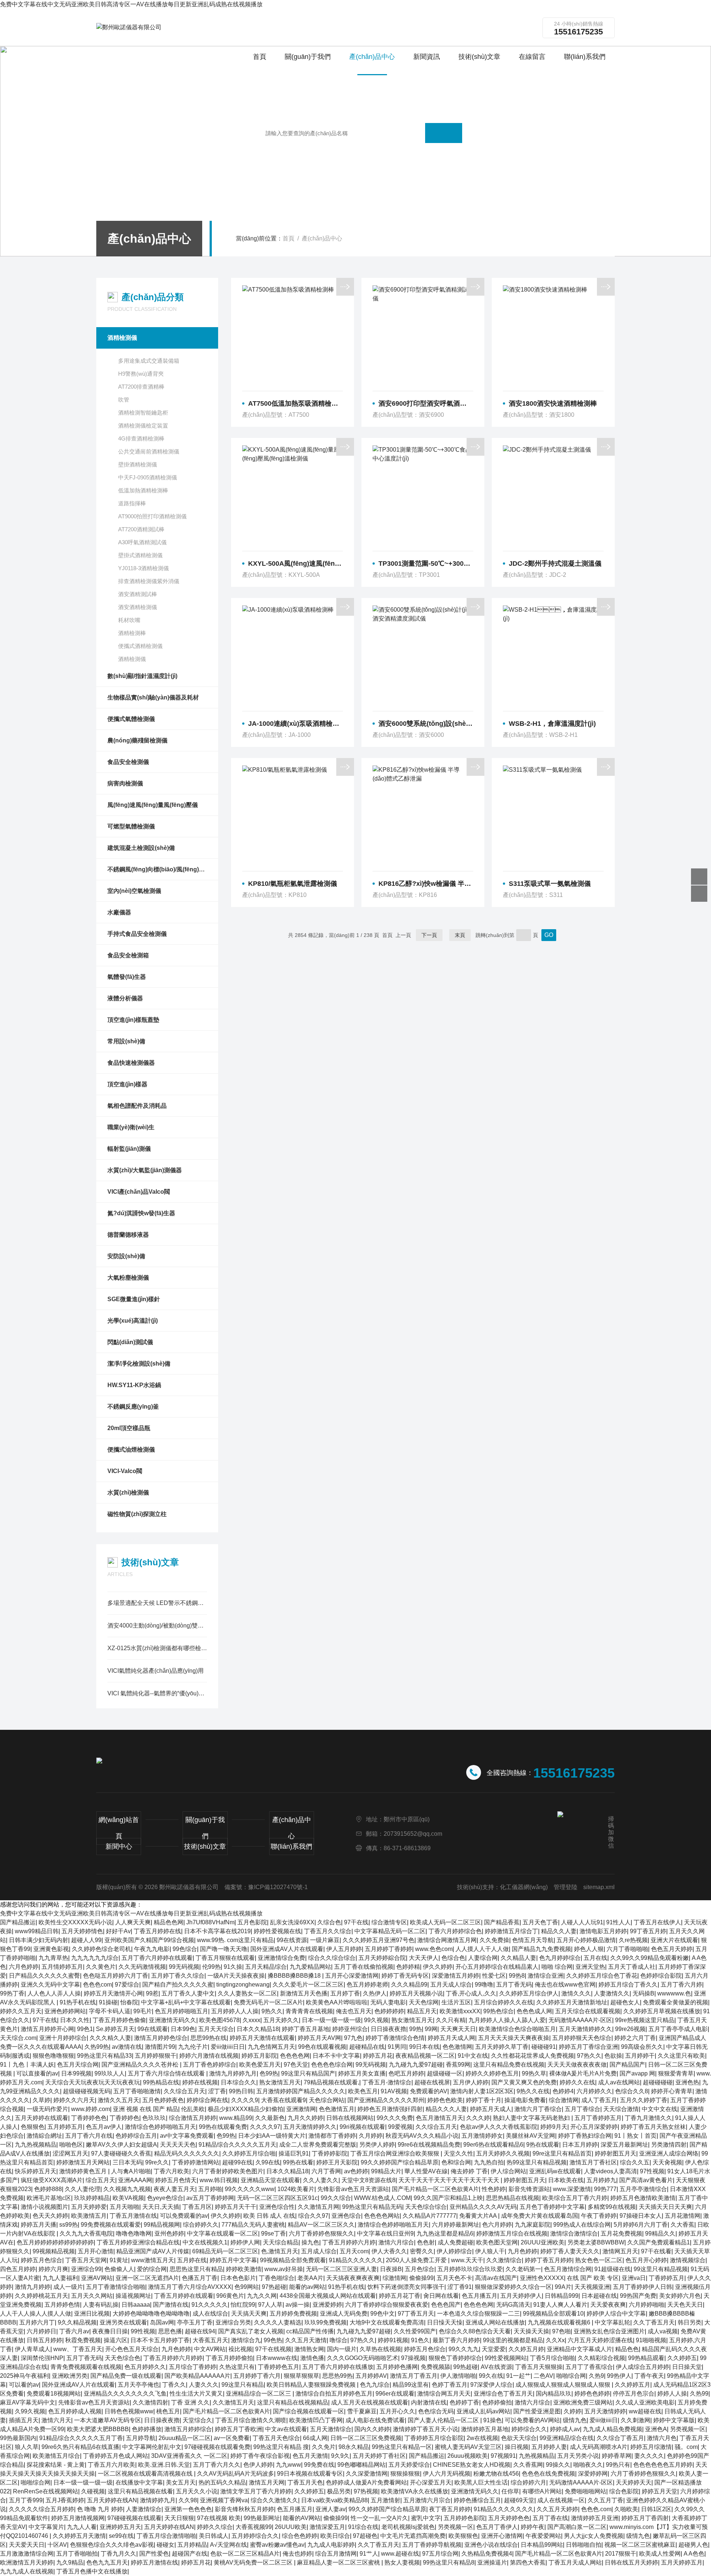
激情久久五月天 (118, 2100)
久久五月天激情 (306, 2340)
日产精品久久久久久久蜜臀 (44, 1976)
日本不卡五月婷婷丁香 (160, 2340)
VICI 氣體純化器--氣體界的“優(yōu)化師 (157, 1693)
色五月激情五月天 (440, 2118)
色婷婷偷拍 (497, 2402)
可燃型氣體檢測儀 (131, 826)
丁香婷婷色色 (89, 2118)
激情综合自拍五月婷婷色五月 (334, 2394)
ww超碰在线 (645, 2411)
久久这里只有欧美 (681, 2056)
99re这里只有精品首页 (562, 2153)
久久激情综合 (504, 2260)
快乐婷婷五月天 (36, 2171)
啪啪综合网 (571, 2376)
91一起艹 (518, 2376)
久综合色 (329, 1922)
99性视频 (143, 2331)
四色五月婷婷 (18, 2269)
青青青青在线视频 (309, 2011)
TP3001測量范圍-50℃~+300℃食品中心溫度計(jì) (426, 564)
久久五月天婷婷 (557, 2509)
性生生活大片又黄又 (196, 2394)
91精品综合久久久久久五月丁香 (81, 2438)
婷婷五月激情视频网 (78, 2518)
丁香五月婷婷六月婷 (349, 2242)
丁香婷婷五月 (667, 2278)
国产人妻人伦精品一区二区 (444, 2420)
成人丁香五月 (599, 2100)
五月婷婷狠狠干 (156, 2056)
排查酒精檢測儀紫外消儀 (149, 581)
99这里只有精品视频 (661, 2269)
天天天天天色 (178, 2145)
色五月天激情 (310, 2456)
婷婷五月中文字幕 (233, 2260)
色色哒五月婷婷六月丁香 (116, 1976)
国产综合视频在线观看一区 (308, 2411)
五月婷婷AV (371, 2376)
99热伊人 (619, 2376)
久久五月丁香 (605, 2500)
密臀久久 (422, 2251)
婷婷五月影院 (259, 2056)
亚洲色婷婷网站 (65, 2011)
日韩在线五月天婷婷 (631, 2562)
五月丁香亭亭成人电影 (678, 2029)
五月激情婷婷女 (482, 2136)
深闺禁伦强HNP (42, 2358)
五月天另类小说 (578, 2456)
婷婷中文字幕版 (674, 2420)
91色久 (420, 2340)
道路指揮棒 (132, 503)
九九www (288, 2465)
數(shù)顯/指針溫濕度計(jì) (142, 676)
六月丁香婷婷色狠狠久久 (321, 2233)
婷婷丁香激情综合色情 (395, 2038)
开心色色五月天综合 (132, 2349)
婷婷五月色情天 (176, 2180)
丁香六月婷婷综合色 (455, 1931)
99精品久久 (660, 2233)
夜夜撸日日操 (110, 2331)
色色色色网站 (382, 2216)
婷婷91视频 (393, 2340)
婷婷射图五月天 (615, 2153)
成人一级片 (68, 2287)
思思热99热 (337, 2376)
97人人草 (270, 2305)
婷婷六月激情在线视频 (209, 2056)
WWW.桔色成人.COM (382, 2198)
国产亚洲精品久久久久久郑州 (386, 2100)
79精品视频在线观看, (331, 2082)
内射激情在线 (429, 2402)
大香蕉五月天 (210, 2340)
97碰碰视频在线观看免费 (217, 2447)
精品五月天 (422, 2011)
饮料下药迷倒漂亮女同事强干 (406, 2287)
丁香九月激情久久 (648, 2118)
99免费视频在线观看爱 (111, 2225)
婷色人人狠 (589, 1949)
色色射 (426, 2242)
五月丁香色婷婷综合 (210, 2065)
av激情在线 (127, 2047)
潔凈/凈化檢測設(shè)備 (139, 1364)
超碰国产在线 (190, 2554)
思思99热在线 (208, 2038)
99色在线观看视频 (322, 2047)
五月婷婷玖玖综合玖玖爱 (470, 2269)
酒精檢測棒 (132, 633)
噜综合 (338, 2340)
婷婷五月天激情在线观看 (262, 2038)
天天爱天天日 (27, 2545)
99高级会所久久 (642, 2047)
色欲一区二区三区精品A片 (245, 2554)
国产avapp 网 (637, 2073)
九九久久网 (262, 2296)
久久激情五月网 (318, 2207)
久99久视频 (30, 2411)
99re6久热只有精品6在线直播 (80, 2447)
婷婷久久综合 (215, 2527)
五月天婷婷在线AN (112, 2500)
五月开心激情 (96, 2251)
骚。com (686, 2447)
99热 (415, 2029)
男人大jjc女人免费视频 (594, 2536)
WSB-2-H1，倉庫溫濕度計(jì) (552, 724)
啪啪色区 (71, 2145)
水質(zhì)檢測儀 (128, 1493)
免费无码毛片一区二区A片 (268, 2002)
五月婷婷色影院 (464, 2518)
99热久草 (534, 2073)
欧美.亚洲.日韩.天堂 (164, 2465)
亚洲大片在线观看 (674, 1940)
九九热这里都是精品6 (445, 2233)
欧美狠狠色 (463, 2536)
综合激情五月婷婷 (193, 2118)
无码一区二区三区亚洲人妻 (341, 2269)
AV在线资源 (496, 2367)
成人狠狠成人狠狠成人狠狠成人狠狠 (564, 2385)
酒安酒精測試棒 (138, 594)
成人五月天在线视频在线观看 (370, 2402)
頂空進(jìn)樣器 (127, 1084)
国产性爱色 (154, 2554)
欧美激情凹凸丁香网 (316, 2420)
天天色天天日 (685, 2305)
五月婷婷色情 (62, 2305)
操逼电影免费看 (525, 2100)
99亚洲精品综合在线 (567, 2438)
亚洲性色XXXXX (542, 2278)
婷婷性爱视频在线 (277, 1931)
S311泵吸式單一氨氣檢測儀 (550, 884)
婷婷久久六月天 (74, 2100)
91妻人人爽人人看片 (560, 2305)
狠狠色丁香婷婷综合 (455, 2358)
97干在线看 (656, 2251)
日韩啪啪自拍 (584, 2545)
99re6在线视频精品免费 (429, 2145)
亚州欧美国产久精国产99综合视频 (149, 1940)
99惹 (152, 1993)
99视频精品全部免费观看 (293, 2260)
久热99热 (97, 2047)
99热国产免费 (638, 2296)
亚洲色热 (687, 2082)
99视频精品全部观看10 (553, 2314)
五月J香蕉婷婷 (65, 2500)
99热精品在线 (161, 2082)
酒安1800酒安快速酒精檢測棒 (553, 403)
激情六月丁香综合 (538, 2109)
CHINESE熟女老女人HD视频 (472, 2465)
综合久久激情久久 (274, 2500)
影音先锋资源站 (529, 2189)
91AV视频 (394, 2091)
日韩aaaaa (136, 2305)
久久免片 (324, 2447)
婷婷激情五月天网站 (83, 2162)
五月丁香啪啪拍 (77, 2554)
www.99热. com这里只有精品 (235, 1940)
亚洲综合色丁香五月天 (503, 2394)
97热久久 (589, 2056)
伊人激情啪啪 (458, 2376)
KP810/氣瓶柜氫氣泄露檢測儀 (293, 884)
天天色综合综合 (426, 2207)
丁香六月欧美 (171, 2171)
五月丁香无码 (514, 1985)
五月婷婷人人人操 (235, 2011)
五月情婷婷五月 (62, 1967)
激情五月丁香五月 (414, 2376)
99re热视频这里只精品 (645, 2020)
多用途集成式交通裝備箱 (149, 361)
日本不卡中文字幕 (336, 2056)
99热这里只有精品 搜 (281, 2447)
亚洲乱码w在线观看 (555, 2171)
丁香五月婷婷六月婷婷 (173, 2358)
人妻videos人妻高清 (610, 2171)
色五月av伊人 (104, 2127)
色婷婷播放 (147, 2429)
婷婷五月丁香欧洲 (238, 2429)
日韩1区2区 (656, 2509)
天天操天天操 (531, 2331)
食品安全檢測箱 (128, 955)
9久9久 (340, 2456)
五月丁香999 (26, 2500)
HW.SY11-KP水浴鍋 (134, 1385)
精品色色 (627, 2349)
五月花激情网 (682, 2216)
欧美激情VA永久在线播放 (415, 2491)
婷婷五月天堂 (660, 2491)
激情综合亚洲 (545, 1976)
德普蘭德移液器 (128, 1235)
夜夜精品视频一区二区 (425, 2056)
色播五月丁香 (200, 2278)
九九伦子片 (193, 2047)
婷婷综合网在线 (207, 2100)
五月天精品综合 (266, 1967)
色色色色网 (295, 2056)
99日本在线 (424, 2047)
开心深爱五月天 (431, 2482)
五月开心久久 (397, 2411)
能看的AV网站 (302, 2518)
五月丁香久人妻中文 (188, 1993)
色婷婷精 (408, 1967)
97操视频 (413, 2358)
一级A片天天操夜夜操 (236, 1976)
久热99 (699, 2394)
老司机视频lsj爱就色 (408, 2527)
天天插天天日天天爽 (665, 2207)
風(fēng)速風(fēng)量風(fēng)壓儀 (153, 805)
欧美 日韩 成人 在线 (269, 2216)
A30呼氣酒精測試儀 (142, 542)
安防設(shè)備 (126, 1256)
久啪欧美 (626, 2509)
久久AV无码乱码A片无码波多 (236, 2474)
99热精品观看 (646, 2358)
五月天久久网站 (92, 2296)
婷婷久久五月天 (21, 2011)
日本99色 (183, 2029)
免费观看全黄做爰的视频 (675, 2002)
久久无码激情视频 (142, 1967)
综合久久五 (635, 2162)
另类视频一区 (688, 2429)
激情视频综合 (688, 2260)
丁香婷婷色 (124, 2118)
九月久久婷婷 (306, 2118)
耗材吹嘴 (129, 620)
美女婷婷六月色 (680, 2296)
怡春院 (129, 2002)
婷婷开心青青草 (672, 2091)
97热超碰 (274, 2287)
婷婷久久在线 (577, 2082)
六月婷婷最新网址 (455, 2225)
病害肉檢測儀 (125, 783)
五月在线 (595, 1958)
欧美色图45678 (219, 2020)
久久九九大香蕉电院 (86, 2233)
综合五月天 (100, 2180)
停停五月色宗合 (634, 2394)
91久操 (233, 1967)
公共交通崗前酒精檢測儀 (149, 451)
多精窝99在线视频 (612, 2207)
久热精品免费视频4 (487, 2554)
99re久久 (157, 2162)
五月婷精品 (192, 2545)
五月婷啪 (210, 2189)
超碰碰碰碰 (658, 2082)
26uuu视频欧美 (468, 2456)
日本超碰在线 (599, 2296)
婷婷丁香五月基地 (306, 2029)
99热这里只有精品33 (104, 2056)
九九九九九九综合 (95, 1958)
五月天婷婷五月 (682, 2562)
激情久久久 (576, 1993)
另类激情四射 (669, 2145)
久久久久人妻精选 (278, 2322)
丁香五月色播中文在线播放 (92, 2571)
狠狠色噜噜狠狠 (53, 2056)
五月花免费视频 (621, 2233)
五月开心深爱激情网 (352, 1976)
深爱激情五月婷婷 (455, 1976)
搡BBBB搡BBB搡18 (295, 1976)
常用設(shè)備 (126, 1041)
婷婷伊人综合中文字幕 (616, 2314)
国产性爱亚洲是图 (537, 2411)
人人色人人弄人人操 (54, 1993)
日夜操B (391, 2269)
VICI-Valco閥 (125, 1471)
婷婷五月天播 (39, 2225)
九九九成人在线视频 (27, 2571)
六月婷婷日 (41, 2331)
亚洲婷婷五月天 (120, 2527)
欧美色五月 (363, 2091)
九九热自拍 (489, 2162)
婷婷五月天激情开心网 (113, 1993)
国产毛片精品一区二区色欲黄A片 (435, 2189)
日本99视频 (76, 2073)
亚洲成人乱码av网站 (483, 2411)
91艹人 (369, 2554)
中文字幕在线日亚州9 (385, 2233)
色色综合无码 (436, 2411)
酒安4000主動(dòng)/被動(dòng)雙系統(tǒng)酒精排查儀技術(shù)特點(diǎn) (157, 1626)
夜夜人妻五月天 (174, 2189)
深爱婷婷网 (593, 2474)
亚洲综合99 (86, 2269)
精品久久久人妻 (446, 2109)
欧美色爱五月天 (260, 2065)
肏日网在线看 (441, 2296)
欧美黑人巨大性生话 (481, 2482)
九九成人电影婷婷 (331, 2545)
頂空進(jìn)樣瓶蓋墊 (133, 1020)
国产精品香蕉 (502, 1922)
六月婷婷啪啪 (647, 2305)
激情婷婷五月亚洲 (595, 2518)
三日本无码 (127, 2162)
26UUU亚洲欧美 (543, 2242)
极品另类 (339, 2491)
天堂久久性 (458, 2153)
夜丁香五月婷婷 (450, 2509)
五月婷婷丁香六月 (257, 2376)
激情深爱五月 (327, 2527)
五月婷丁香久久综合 (178, 1976)
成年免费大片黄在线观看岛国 (540, 2216)
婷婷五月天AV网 (319, 2038)
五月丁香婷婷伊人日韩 (642, 2287)
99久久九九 (464, 2349)
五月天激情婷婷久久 (585, 2029)
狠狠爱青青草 (676, 2073)
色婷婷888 (48, 2189)
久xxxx (251, 2020)
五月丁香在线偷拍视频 (364, 1967)
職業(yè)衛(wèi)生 (131, 1127)
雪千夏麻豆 (362, 2411)
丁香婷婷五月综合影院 (434, 2438)
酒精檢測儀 (122, 338)
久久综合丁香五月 (620, 2438)
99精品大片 (386, 2171)
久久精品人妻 (518, 1958)
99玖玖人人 (110, 2073)
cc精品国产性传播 (310, 2331)
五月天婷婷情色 (82, 1931)
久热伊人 (375, 1993)
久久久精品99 (409, 1985)
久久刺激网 (635, 2420)
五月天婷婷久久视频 (503, 2153)
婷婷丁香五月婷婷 (548, 2260)
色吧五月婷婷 (406, 2073)
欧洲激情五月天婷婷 (27, 2562)
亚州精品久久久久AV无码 (483, 2207)
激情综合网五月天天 (444, 2394)
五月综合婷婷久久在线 (504, 2002)
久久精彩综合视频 (601, 2358)
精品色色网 (168, 1922)
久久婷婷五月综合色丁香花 (602, 1976)
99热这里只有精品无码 (372, 2207)
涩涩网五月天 (70, 2153)
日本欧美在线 (566, 2180)
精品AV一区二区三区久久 (321, 2225)
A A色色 (694, 2554)
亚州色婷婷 (169, 2233)
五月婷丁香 (345, 1993)
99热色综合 (498, 2011)
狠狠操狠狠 (405, 2474)
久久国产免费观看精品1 (659, 2242)
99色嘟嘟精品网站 (361, 2465)
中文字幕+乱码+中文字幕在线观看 (186, 2002)
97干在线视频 (273, 2349)
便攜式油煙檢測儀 (131, 1450)
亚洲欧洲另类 (70, 2376)
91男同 (397, 2047)
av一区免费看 (232, 2438)
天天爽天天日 (458, 2029)
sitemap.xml (599, 1887)
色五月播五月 (480, 2296)
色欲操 (613, 2056)
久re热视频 (633, 1940)
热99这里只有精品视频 (537, 2162)
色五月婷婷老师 (367, 1985)
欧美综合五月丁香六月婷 (575, 2198)
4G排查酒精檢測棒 (141, 438)
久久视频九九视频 (127, 2189)
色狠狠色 (33, 2127)
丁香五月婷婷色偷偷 (119, 2020)
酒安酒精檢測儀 (138, 607)
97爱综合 (127, 1985)
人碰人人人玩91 (582, 1922)
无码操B (643, 1993)
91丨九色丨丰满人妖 (27, 2065)
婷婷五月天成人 (491, 2109)
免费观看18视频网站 (54, 2394)
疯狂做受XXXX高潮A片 (52, 2180)
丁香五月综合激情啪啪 (166, 2536)
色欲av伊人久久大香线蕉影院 (499, 2127)
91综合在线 (363, 2527)
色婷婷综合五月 (136, 2136)
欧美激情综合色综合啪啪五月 (517, 2029)
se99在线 (121, 2536)
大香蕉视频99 (254, 2527)
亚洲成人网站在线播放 (495, 2322)
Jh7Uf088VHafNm (210, 1922)
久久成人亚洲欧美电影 (645, 2402)
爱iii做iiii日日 (228, 2047)
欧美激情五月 (89, 2216)
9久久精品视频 (77, 2322)
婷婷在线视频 (200, 2082)
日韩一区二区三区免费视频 (366, 2438)
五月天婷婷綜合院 (382, 1958)
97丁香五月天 (416, 2314)
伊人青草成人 (33, 2349)
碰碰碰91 (544, 2047)
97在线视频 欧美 (219, 2518)
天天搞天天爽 (249, 2314)
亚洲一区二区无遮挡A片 (147, 2278)
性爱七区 (494, 1976)
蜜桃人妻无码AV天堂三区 (468, 2447)
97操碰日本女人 (641, 2216)
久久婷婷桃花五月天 (41, 2296)
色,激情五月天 (280, 2251)
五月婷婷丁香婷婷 (388, 1949)
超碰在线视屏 (432, 2082)
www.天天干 (467, 2260)
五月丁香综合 (583, 2109)
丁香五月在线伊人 (657, 1922)
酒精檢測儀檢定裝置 (143, 426)
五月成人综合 (319, 2251)
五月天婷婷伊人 (521, 2296)
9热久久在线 (533, 2091)
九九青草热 (53, 1958)
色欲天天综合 (519, 2438)
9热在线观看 (543, 2145)
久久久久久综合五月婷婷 (41, 2509)
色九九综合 (375, 2385)
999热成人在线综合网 (582, 2225)
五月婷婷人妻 (549, 2447)
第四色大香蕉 (528, 2562)
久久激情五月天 (233, 2402)
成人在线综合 (210, 2314)
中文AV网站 (210, 2349)
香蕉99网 (458, 2065)
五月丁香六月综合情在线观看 (167, 2073)
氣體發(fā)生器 (127, 977)
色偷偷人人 (119, 2269)
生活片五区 (456, 2002)
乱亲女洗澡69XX (292, 1922)
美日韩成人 (214, 2536)
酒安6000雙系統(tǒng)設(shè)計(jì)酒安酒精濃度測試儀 (426, 724)
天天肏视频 (667, 2162)
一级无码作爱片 (47, 2109)
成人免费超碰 (455, 2242)
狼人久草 (27, 2447)
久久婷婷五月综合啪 (249, 2153)
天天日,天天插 (161, 2207)
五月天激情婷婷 (605, 2411)
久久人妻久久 (321, 2180)
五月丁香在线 (550, 2518)
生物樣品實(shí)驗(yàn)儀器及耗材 (153, 697)
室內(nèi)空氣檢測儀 (134, 891)
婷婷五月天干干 (236, 2207)
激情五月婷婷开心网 (47, 2029)
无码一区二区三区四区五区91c (277, 2198)
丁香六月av (74, 2331)
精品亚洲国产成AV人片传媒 (153, 2251)
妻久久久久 (649, 2456)
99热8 (517, 1976)
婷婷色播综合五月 (477, 2500)
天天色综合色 (123, 2358)
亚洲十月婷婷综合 (63, 2038)
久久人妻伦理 (83, 2189)
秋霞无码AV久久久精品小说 (422, 2136)
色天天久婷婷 (50, 2216)
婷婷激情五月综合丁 (511, 1931)
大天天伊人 (424, 1958)
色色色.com (596, 2509)
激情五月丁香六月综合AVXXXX (190, 2287)
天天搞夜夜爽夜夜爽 (353, 2278)
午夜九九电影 (152, 1949)
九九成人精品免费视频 (612, 2429)
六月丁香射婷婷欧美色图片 (228, 2171)
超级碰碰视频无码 (87, 2091)
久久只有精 (451, 2020)
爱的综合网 (152, 2269)
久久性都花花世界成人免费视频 (533, 2056)
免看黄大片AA (479, 2216)
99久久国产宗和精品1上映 (448, 2198)
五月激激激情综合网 (27, 2554)
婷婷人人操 (672, 2394)
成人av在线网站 (619, 2082)
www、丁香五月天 (78, 2349)
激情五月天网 (267, 2482)
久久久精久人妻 (110, 2038)
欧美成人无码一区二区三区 (445, 1922)
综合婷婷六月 (528, 2482)
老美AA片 (310, 2278)
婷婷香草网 (617, 2456)
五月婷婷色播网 (397, 2367)
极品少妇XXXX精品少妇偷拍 (246, 2109)
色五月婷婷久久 (145, 2367)
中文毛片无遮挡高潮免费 (413, 2536)
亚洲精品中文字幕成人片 (580, 2349)
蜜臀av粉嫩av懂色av (277, 2545)
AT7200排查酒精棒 (141, 387)
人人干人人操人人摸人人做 (36, 2314)
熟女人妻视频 (402, 2562)
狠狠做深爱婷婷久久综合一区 (513, 2287)
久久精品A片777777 (429, 2216)
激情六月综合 (396, 2242)
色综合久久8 (632, 2091)
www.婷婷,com (91, 2109)
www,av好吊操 (284, 2269)
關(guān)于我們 (205, 1828)
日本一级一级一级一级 (331, 2020)
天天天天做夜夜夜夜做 (577, 2065)
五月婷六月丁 (37, 2322)
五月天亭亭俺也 (138, 2385)
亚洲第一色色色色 (188, 2509)
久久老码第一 (523, 2269)
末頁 (460, 935)
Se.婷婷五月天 (115, 2029)
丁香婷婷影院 (330, 2153)
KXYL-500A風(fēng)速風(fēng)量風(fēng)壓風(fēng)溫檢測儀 (296, 564)
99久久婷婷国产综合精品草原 (400, 2162)
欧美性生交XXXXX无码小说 (75, 1922)
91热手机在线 (78, 2002)
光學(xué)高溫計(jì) (133, 1321)
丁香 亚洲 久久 (190, 2402)
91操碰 (108, 2002)
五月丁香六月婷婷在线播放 (338, 2367)
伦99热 (211, 1967)
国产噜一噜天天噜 (224, 1949)
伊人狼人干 (490, 2251)
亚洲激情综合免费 (281, 1958)
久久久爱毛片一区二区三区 (308, 1985)
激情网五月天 (620, 2251)
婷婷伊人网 (245, 2242)
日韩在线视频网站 (350, 2118)
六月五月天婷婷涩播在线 (600, 2340)
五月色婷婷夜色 (163, 2100)
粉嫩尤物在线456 (496, 2474)
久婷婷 (573, 2411)
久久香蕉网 (528, 2465)
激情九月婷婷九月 (233, 2073)
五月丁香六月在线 (89, 2136)
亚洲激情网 (301, 2109)
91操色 (493, 2420)
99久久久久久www (250, 2189)
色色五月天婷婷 (672, 1949)
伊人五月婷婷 (344, 1949)
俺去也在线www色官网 (565, 1985)
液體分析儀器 (125, 998)
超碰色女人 (625, 2002)
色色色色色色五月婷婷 (663, 2465)
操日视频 (517, 2447)
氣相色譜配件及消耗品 (137, 1106)
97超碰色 (365, 2536)
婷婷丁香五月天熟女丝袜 (653, 2127)
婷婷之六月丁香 (635, 2038)
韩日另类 (690, 2322)
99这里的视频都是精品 (513, 2340)
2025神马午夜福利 (24, 2376)
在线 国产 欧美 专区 (593, 2278)
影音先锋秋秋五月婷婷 (244, 2509)
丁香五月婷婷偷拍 (229, 2358)
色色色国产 (446, 2305)
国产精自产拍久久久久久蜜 (178, 1985)
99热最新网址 (262, 2518)
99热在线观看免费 (223, 2127)
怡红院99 (243, 2305)
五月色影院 (252, 1922)
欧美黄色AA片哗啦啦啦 (337, 2002)
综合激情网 (564, 2100)
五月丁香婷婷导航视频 (432, 2545)
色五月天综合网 (78, 2065)
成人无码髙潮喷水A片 (599, 2447)
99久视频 (376, 2020)
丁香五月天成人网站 (575, 2562)
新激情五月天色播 (304, 1993)
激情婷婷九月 (158, 2500)
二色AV (543, 2376)
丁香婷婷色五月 (278, 2367)
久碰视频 (93, 2491)
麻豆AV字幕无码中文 (28, 2402)
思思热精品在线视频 (513, 2198)
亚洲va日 (634, 2278)
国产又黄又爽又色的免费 (524, 2082)
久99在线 (268, 2162)
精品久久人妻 (559, 1931)
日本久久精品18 (258, 2029)
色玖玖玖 (154, 2118)
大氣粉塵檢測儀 (128, 1278)
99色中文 (383, 2314)
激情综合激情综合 (574, 2233)
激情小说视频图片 (44, 2207)
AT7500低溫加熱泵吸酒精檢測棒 (296, 403)
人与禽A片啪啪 (131, 2171)
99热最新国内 (18, 2438)
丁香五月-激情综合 (387, 2082)
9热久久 (272, 2011)
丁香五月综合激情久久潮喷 (251, 2420)
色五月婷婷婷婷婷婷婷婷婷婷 (55, 2242)
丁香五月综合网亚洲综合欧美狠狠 (395, 2153)
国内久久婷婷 (372, 2429)
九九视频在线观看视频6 (560, 2322)
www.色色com (434, 1949)
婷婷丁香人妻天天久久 (570, 2251)
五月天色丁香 (540, 1922)
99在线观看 (153, 2029)
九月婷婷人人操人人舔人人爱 (507, 2020)
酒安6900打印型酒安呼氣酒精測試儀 (426, 403)
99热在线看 (298, 2162)
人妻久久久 (204, 2385)
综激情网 (394, 2278)
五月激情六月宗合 (427, 2500)
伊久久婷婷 (438, 1967)
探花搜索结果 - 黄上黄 (56, 2465)
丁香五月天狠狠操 (539, 2367)
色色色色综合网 (332, 2065)
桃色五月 (168, 2411)
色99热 (269, 2073)
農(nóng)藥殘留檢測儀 (137, 740)
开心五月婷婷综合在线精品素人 (497, 1967)
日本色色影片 (238, 2278)
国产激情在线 (171, 2305)
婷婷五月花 (378, 2056)
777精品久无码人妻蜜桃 (253, 2225)
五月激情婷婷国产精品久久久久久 (301, 2091)
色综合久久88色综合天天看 (475, 2331)
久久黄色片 (101, 1967)
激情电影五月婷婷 (603, 1931)
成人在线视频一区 (561, 2500)
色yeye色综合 (165, 2198)
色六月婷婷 (497, 2225)
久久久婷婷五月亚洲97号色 (378, 1940)
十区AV (57, 2545)
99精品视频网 (162, 2225)
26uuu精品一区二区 (185, 2438)
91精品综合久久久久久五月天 (237, 2145)
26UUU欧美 (291, 2527)
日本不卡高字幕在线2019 (217, 1931)
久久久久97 (265, 2127)
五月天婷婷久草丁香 (502, 2047)
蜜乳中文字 (426, 2518)
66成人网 (315, 2438)
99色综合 (185, 1949)
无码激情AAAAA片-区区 (580, 2020)
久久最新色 (270, 2118)
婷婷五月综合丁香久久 (628, 1985)
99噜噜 (484, 1985)
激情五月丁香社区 (593, 2162)
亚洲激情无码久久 (173, 2020)
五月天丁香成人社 (632, 1967)
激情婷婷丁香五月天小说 (425, 2429)
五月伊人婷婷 (471, 2082)
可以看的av (24, 2385)
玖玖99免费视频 (326, 2322)
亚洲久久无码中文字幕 (50, 1985)
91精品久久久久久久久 (504, 2509)
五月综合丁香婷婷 (193, 2367)
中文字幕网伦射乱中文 (152, 2447)
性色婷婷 (494, 2189)
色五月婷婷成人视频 (75, 2411)
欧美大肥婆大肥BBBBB (98, 2429)
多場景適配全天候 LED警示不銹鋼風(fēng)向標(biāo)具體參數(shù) (157, 1603)
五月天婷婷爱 (89, 2207)
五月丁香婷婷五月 (598, 2118)
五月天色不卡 (454, 2278)
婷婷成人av (565, 2429)
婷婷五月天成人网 (451, 2038)
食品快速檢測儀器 (131, 1063)
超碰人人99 (86, 1940)
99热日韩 (241, 2091)
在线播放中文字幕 (139, 2482)
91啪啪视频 (651, 2340)
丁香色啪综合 (277, 2278)
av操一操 (298, 2305)
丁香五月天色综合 (276, 2438)
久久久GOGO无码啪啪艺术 (363, 2358)
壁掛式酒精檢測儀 (140, 555)
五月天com (354, 2251)
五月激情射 (385, 2500)
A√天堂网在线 (228, 2545)
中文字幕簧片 (46, 2527)
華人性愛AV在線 (426, 2171)
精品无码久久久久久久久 (187, 2153)
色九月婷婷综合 (560, 1958)
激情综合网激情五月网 (447, 1940)
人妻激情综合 (144, 2509)
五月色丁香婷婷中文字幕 (552, 2207)
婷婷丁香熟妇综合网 (585, 2136)
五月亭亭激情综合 (643, 2189)
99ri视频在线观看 (362, 2127)
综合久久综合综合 (332, 1958)
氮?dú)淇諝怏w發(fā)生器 (141, 1213)
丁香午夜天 (649, 2376)
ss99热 (69, 2225)
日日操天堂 (687, 2367)
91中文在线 (473, 2056)
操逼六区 (116, 2340)
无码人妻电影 (388, 2002)
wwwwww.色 (674, 1993)
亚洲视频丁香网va (224, 2500)
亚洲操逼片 (492, 2562)
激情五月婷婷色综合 (161, 2038)
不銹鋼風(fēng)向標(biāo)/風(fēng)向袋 (157, 869)
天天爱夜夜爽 (608, 2305)
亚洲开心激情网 (502, 2536)
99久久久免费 (395, 2118)
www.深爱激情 (572, 2189)
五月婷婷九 (601, 2180)
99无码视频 (184, 1967)
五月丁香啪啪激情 (137, 2091)
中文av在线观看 (286, 2429)
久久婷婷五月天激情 (79, 2536)
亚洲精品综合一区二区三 (259, 2394)
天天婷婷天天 (634, 2482)
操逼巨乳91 (294, 2153)
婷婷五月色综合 (41, 2260)
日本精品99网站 (542, 2545)
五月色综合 (420, 2269)
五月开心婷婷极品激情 (586, 1940)
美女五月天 (181, 2482)
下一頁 (429, 935)
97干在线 (356, 1922)
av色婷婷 (356, 2171)
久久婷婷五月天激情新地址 (572, 2002)
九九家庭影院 (533, 2225)
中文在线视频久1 (205, 2242)
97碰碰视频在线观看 (134, 2518)
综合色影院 (624, 2491)
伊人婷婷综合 (454, 2251)
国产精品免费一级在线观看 (126, 2376)
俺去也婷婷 (297, 2554)
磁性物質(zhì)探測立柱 (137, 1514)
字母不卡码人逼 (110, 2011)
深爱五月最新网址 (624, 2145)
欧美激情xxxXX (460, 2011)
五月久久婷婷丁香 (644, 2100)
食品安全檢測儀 (128, 762)
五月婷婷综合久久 (255, 2536)
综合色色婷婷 (300, 2536)
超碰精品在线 (367, 2047)
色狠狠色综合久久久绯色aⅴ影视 (112, 2545)
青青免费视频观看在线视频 (86, 2367)
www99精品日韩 (37, 1931)
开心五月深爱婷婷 (594, 2127)
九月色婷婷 (523, 2251)
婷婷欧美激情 (244, 2269)
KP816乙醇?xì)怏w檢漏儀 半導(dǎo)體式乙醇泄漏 (426, 884)
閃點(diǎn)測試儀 (130, 1342)
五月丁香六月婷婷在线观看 (157, 1958)
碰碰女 (166, 2545)
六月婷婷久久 (594, 2091)
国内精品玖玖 (554, 2394)
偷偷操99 (421, 2278)
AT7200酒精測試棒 (141, 529)
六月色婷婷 (24, 1967)
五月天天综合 (216, 2029)
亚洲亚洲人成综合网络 (669, 2153)
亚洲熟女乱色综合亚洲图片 (609, 2331)
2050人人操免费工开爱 (417, 2260)
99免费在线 (319, 2465)
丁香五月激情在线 (133, 2216)
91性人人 (618, 1922)
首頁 (288, 238)
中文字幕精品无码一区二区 (390, 1931)
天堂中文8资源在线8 (368, 2180)
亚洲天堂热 (590, 1967)
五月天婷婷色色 (509, 2518)
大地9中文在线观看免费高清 (387, 2322)
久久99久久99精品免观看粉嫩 (650, 1958)
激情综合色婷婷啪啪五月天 (160, 2127)
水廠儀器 (119, 912)
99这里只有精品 (243, 2385)
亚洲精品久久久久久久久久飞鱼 (125, 2394)
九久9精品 (70, 2562)
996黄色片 (230, 2296)
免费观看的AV (429, 2091)
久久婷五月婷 (526, 2349)
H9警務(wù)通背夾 (141, 374)
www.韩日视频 (219, 2180)
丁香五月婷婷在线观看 (184, 2296)
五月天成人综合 (451, 1985)
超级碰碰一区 (445, 2073)
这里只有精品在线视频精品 (293, 2402)
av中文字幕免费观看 (187, 2136)
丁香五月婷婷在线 (157, 1931)
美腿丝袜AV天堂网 (530, 2136)
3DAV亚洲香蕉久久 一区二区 (189, 2456)
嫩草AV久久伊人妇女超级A (121, 2145)
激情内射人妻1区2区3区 (482, 2091)
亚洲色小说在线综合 (491, 2545)
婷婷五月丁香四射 (645, 2518)
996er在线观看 (395, 2394)
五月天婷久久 (281, 2020)
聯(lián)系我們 (291, 1847)
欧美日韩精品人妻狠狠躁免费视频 (312, 2385)
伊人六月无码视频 (447, 2474)
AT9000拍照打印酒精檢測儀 (152, 516)
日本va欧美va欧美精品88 (334, 2500)
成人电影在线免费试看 (375, 2420)
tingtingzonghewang (243, 1985)
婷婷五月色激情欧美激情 (643, 2198)
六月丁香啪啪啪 (627, 1949)
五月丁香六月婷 (681, 1985)
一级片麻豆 (325, 1940)
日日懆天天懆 (445, 2322)
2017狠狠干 (621, 2554)
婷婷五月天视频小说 (416, 1993)
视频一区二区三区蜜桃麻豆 (640, 2545)
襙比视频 (240, 2349)
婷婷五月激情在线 (154, 2562)
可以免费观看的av (184, 2216)
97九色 (353, 2038)
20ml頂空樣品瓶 (129, 1428)
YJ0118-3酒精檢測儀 (143, 568)
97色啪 (561, 2331)
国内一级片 (342, 2349)
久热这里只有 (237, 2367)
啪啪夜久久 (588, 2465)
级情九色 (575, 2420)
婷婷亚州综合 (350, 2029)
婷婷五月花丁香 (400, 2296)
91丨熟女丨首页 (635, 2136)
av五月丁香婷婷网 (210, 2198)
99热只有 (618, 2465)
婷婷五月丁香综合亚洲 (588, 2047)
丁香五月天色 (305, 2482)
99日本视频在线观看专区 (310, 2474)
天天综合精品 (281, 2242)
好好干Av (118, 1931)
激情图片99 (160, 2047)
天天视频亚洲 (592, 2287)
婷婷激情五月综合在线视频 (512, 2233)
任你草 (510, 2491)
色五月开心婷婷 (646, 2260)
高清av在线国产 (496, 2278)
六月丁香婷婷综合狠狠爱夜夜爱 (387, 2305)
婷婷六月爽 (53, 2269)
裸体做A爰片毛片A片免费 (583, 2073)
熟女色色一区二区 (599, 2260)
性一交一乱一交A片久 (379, 2518)
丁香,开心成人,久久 (471, 1993)
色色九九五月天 (107, 2562)
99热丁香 (12, 1993)
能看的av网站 (307, 2287)
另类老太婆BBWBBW (596, 2242)
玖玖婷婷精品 (92, 2198)
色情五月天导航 (533, 1940)
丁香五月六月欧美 (111, 2465)
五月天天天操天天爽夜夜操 (514, 2038)
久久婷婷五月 (632, 2385)
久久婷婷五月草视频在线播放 (662, 2011)
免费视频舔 (435, 2367)
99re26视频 (630, 2029)
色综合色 (453, 1958)
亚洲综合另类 (233, 2322)
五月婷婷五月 (65, 2127)
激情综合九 (246, 2340)
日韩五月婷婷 (44, 2340)
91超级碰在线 (612, 2269)
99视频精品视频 (54, 2251)
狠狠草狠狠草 (301, 2376)
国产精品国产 (627, 2065)
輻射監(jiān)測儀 (129, 1149)
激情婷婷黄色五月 (84, 2171)
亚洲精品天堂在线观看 (270, 2180)
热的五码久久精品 (222, 2482)
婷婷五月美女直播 (362, 2073)
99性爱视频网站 (506, 2358)
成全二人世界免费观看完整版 (318, 2145)
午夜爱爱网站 (543, 2536)
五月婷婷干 (640, 2056)
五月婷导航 (141, 2438)
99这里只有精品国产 (308, 2073)
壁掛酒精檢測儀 (138, 464)
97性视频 (652, 2171)
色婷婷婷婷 (389, 2011)
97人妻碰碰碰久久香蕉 (121, 2153)
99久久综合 (336, 2198)
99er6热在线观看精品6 (493, 2145)
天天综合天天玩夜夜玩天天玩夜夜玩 (93, 2082)
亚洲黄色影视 (51, 1949)
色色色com (97, 1985)
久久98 (188, 2500)
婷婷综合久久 (529, 2429)
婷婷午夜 (533, 2527)
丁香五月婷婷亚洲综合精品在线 (138, 2242)
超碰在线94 (200, 2331)
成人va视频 (663, 2331)
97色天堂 (296, 2065)
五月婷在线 (192, 2260)
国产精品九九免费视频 (541, 1949)
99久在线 (491, 2376)
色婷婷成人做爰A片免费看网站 (366, 2482)
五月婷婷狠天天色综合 (582, 2038)
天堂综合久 (197, 2420)
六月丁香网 (326, 2171)
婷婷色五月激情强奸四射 (390, 2109)
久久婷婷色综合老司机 (101, 1949)
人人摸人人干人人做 (482, 1949)
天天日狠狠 (179, 2518)
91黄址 (119, 2260)
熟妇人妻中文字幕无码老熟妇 (532, 2118)
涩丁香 (217, 2091)
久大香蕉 (682, 2225)
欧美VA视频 (128, 2198)
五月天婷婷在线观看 (41, 2118)
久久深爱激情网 (367, 2474)
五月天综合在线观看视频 (588, 2011)
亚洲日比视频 (92, 2314)
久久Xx (555, 2340)
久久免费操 (494, 1940)
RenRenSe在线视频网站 (46, 2491)
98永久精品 (354, 2447)
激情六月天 (56, 2420)
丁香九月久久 (118, 2554)
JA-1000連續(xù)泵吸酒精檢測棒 (296, 724)
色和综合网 (456, 2162)
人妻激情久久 (612, 1993)
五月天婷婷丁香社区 (379, 2456)
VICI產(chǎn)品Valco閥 (139, 1192)
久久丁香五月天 (654, 2322)
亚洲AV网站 (97, 2278)
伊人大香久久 (389, 2251)
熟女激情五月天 (412, 2020)
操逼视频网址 (133, 2296)
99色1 (85, 2029)
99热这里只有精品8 (449, 2562)
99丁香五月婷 (648, 1931)
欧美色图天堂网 (497, 2242)
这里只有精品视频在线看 (140, 2491)
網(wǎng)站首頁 (119, 1828)
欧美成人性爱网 (660, 2554)
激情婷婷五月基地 (485, 2429)
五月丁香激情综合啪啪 (116, 2287)
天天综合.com (18, 2038)
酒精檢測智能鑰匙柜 (143, 413)
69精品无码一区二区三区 (225, 2251)
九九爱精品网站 (310, 1967)
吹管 (124, 400)
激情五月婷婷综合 (188, 2429)
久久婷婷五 (682, 2358)
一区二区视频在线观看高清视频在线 (146, 2474)
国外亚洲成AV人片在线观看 (287, 1949)
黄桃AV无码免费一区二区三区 (254, 2562)
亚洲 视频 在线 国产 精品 (146, 2109)
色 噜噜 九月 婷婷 (100, 2509)
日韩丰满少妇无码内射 (39, 1940)
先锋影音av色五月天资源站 (353, 2189)
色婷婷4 (563, 2091)
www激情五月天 (153, 2260)
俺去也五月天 (354, 2011)
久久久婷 (478, 2118)
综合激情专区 (389, 1922)
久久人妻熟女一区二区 (247, 1993)
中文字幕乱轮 (612, 2322)
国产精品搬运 (18, 1922)
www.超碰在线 (400, 2554)
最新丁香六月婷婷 (456, 2340)
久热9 (596, 2376)
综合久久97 (313, 2216)
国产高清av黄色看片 (646, 2180)
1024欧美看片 (296, 2189)
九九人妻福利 (60, 2278)
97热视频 (366, 2491)
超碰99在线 (237, 2162)
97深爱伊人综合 (491, 2385)
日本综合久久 (238, 2082)
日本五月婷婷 (580, 2145)
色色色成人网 (534, 2011)
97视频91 (503, 2456)
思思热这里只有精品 (196, 2269)
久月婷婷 (371, 2136)
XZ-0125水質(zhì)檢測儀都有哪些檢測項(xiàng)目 (157, 1648)
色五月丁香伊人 (497, 2527)
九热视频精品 (537, 2456)
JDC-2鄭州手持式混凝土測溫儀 (555, 564)
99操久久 (558, 2465)
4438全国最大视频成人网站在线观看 (328, 2296)
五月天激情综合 (331, 2429)
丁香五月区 (197, 2207)
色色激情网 (457, 2047)
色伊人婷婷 (258, 2465)
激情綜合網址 (44, 2136)
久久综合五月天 (184, 2091)
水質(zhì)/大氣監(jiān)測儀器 (145, 1170)
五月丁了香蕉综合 (589, 2367)
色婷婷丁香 (464, 2402)
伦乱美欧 (193, 2109)
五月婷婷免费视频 (293, 2314)
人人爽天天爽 (133, 1922)
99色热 (273, 2340)
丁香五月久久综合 (328, 1931)
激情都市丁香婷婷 (332, 2136)
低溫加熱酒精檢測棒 (143, 490)
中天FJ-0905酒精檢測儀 (148, 477)
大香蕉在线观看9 (283, 2100)
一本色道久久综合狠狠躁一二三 (478, 2314)
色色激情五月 (337, 2109)
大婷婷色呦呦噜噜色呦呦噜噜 (151, 2314)
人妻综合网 (483, 1958)
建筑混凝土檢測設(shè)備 (141, 848)
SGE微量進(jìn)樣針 (134, 1299)
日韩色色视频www (129, 2411)
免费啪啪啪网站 (585, 2491)
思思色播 (170, 2331)
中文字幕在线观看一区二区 (223, 2233)
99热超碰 (465, 2367)
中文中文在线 (660, 2109)
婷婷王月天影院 (337, 2162)
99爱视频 (400, 2127)
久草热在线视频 (380, 2349)
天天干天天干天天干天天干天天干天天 (450, 2180)
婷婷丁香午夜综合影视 (260, 2456)
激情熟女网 (309, 2349)
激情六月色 (662, 2438)
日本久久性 (75, 2020)
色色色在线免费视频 (548, 2474)
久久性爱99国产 (415, 2331)
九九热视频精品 (36, 2145)
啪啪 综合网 (557, 1967)
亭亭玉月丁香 (195, 2322)
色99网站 (247, 2287)
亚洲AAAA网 (135, 2180)
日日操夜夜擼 (388, 2029)
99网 (431, 2029)
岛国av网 (162, 2322)
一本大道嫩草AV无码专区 (108, 2420)
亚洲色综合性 (277, 2207)
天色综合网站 (327, 2100)
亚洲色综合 (346, 2216)
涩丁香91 (460, 2287)
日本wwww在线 (277, 2358)
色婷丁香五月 (450, 2385)
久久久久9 (245, 2100)
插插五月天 (24, 2420)
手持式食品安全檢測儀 (137, 934)
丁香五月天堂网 (86, 2260)
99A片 (563, 2287)
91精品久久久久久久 (356, 2260)
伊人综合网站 (508, 2171)
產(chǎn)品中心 (292, 1828)
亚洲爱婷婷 (327, 2305)
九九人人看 (82, 2527)
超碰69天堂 (519, 2500)
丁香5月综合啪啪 (552, 2358)
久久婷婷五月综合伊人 (529, 1993)
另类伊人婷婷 (377, 2145)
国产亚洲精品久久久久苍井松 (141, 2065)
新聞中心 (119, 1847)
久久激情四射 (150, 2402)
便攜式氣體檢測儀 (131, 719)
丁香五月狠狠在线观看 (225, 1958)
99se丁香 (273, 2233)
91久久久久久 (210, 2305)
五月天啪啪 (124, 2207)
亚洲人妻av (331, 2509)
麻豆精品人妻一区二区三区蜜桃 (339, 2562)
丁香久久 (174, 2385)
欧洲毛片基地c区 (49, 2198)
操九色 (310, 2242)
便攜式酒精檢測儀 (140, 646)
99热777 (605, 2189)
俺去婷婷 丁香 (469, 2171)
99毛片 (143, 2011)
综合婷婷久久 (201, 2225)
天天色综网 (424, 2002)
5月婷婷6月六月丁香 (641, 2225)
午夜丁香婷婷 (599, 2216)
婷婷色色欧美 (445, 2100)
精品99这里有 (411, 2385)
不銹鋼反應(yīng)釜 (133, 1407)
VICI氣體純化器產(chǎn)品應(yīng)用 (156, 1671)
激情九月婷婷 (33, 2287)
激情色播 (312, 2358)
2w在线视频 (482, 2438)
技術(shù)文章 (205, 1847)
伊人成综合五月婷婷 (642, 2367)
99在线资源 (292, 1940)
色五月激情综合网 (568, 2269)
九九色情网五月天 (271, 2047)
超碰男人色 (693, 2545)
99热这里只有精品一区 (402, 2447)
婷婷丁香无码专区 (405, 1976)
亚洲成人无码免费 (344, 2314)
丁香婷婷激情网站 (196, 2162)
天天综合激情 (621, 2109)
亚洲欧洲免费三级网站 (583, 2402)
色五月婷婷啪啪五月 (181, 2011)
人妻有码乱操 (101, 2305)
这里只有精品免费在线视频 (509, 2065)
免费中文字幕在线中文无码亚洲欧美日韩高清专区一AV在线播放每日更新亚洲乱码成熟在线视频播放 (131, 4)
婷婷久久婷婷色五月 (492, 2073)
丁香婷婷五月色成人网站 (116, 2456)
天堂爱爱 (494, 2349)
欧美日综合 (335, 2536)
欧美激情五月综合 (56, 2456)
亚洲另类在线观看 (123, 2322)
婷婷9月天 (554, 2127)
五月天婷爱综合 (409, 2465)
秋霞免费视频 (83, 2340)
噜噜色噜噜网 (134, 2233)
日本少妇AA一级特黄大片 (272, 2136)
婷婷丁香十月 (484, 2100)
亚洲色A (656, 2429)
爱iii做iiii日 (604, 2420)
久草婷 (41, 2100)
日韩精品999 (562, 2296)
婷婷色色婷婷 (592, 2394)
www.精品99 (236, 2118)
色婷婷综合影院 (661, 1976)
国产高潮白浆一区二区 (577, 2527)
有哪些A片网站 (542, 2491)
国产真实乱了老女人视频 (251, 2331)
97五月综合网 (440, 2554)
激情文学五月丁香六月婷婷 (256, 2491)
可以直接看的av (37, 2073)
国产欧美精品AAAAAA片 (197, 2376)
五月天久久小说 (197, 2491)
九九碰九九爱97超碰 (416, 2065)
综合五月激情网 (336, 2554)
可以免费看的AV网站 (532, 2420)
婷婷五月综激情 (651, 2447)
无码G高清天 (513, 2305)
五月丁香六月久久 (217, 2465)
